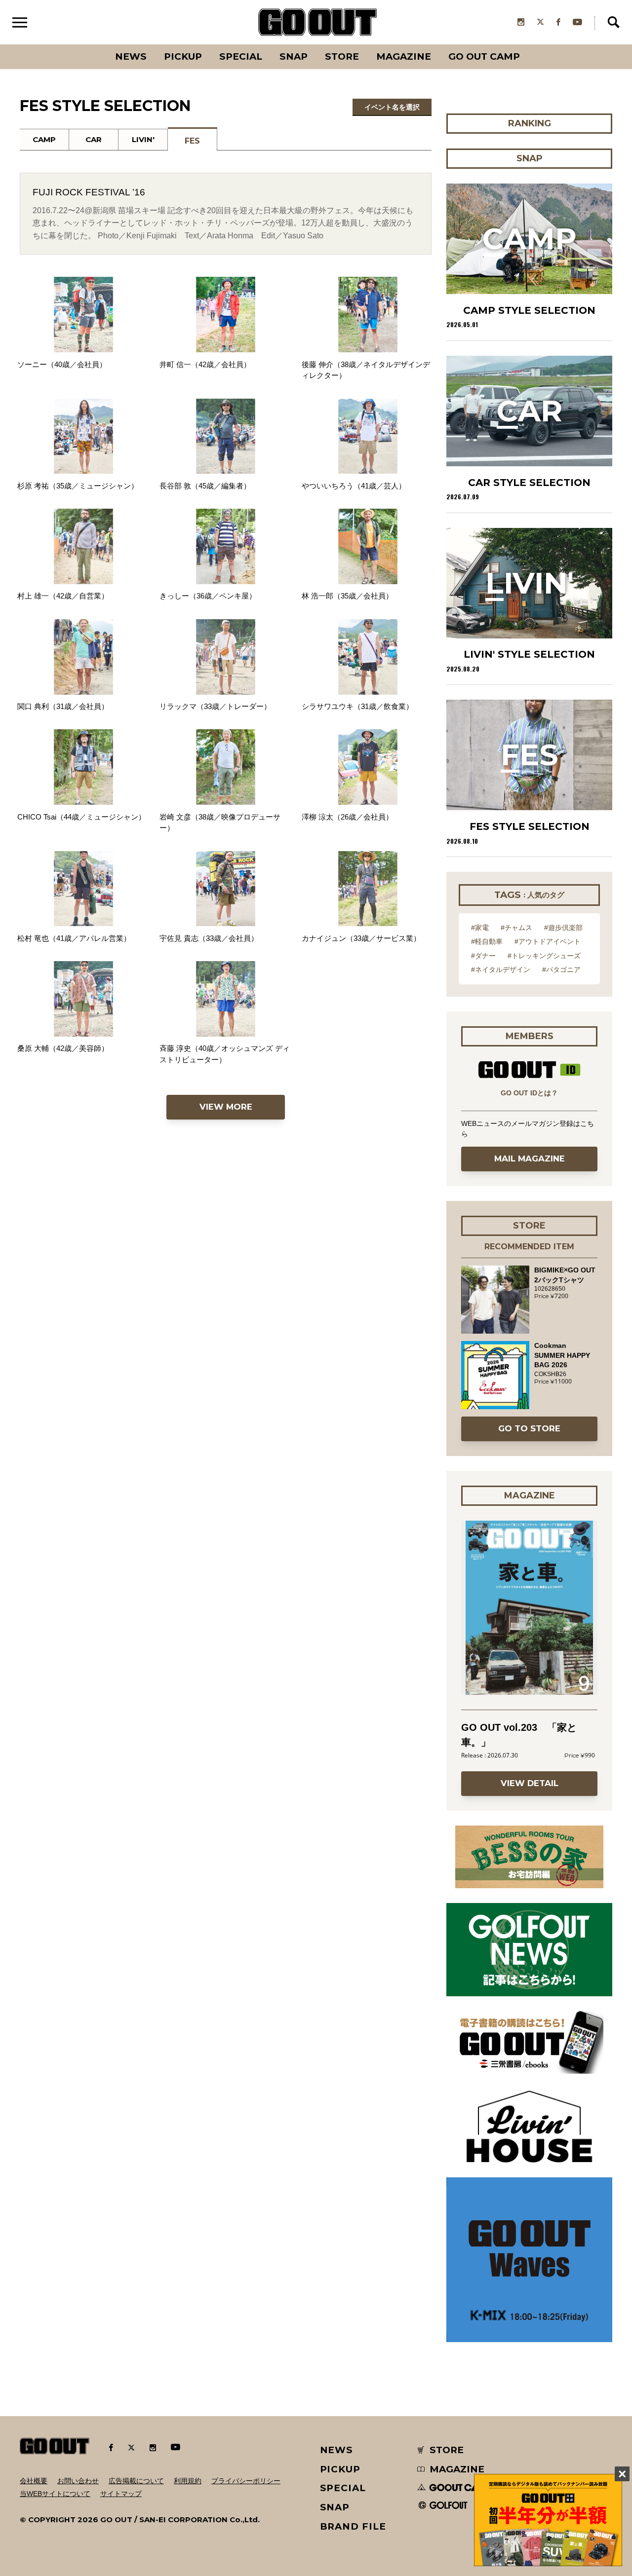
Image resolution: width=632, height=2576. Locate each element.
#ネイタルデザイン (501, 970)
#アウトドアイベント (548, 941)
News (131, 56)
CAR (94, 139)
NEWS (337, 2450)
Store (342, 56)
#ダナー (483, 956)
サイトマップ (121, 2494)
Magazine (404, 56)
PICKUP (183, 56)
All (94, 44)
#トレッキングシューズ (544, 956)
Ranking (529, 44)
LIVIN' (143, 139)
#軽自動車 (487, 941)
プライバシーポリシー (246, 2481)
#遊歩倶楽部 (563, 928)
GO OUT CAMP (484, 56)
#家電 (480, 928)
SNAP (294, 56)
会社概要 (34, 2481)
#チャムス (516, 928)
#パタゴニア (561, 970)
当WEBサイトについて (55, 2494)
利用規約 (188, 2481)
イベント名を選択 (392, 107)
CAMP (44, 139)
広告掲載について (136, 2481)
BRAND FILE (353, 2526)
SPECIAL (241, 56)
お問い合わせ (78, 2481)
